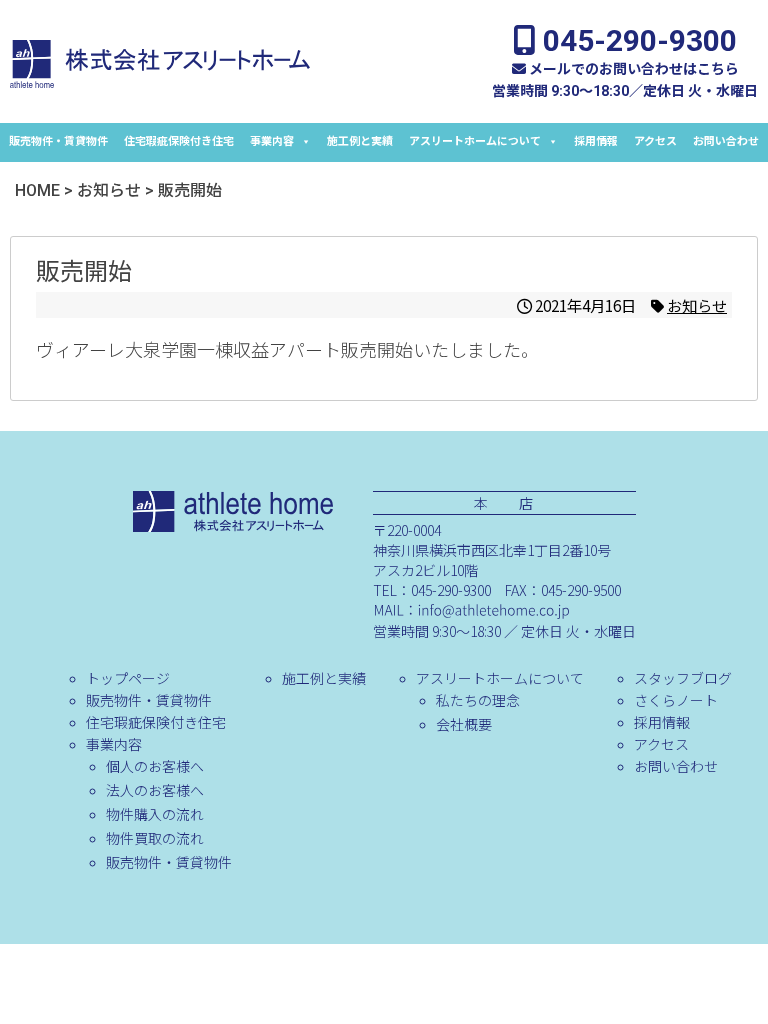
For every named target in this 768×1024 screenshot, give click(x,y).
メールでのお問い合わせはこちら (632, 69)
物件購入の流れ (155, 814)
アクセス (655, 141)
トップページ (128, 678)
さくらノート (676, 700)
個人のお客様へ (155, 766)
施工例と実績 (360, 141)
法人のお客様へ (155, 790)
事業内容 (272, 141)
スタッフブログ (683, 678)
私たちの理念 (478, 700)
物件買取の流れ (155, 838)
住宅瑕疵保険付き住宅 (179, 141)
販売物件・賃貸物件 (58, 141)
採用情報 (596, 141)
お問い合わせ (726, 141)
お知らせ (697, 305)
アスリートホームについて (475, 141)
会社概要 (464, 724)
